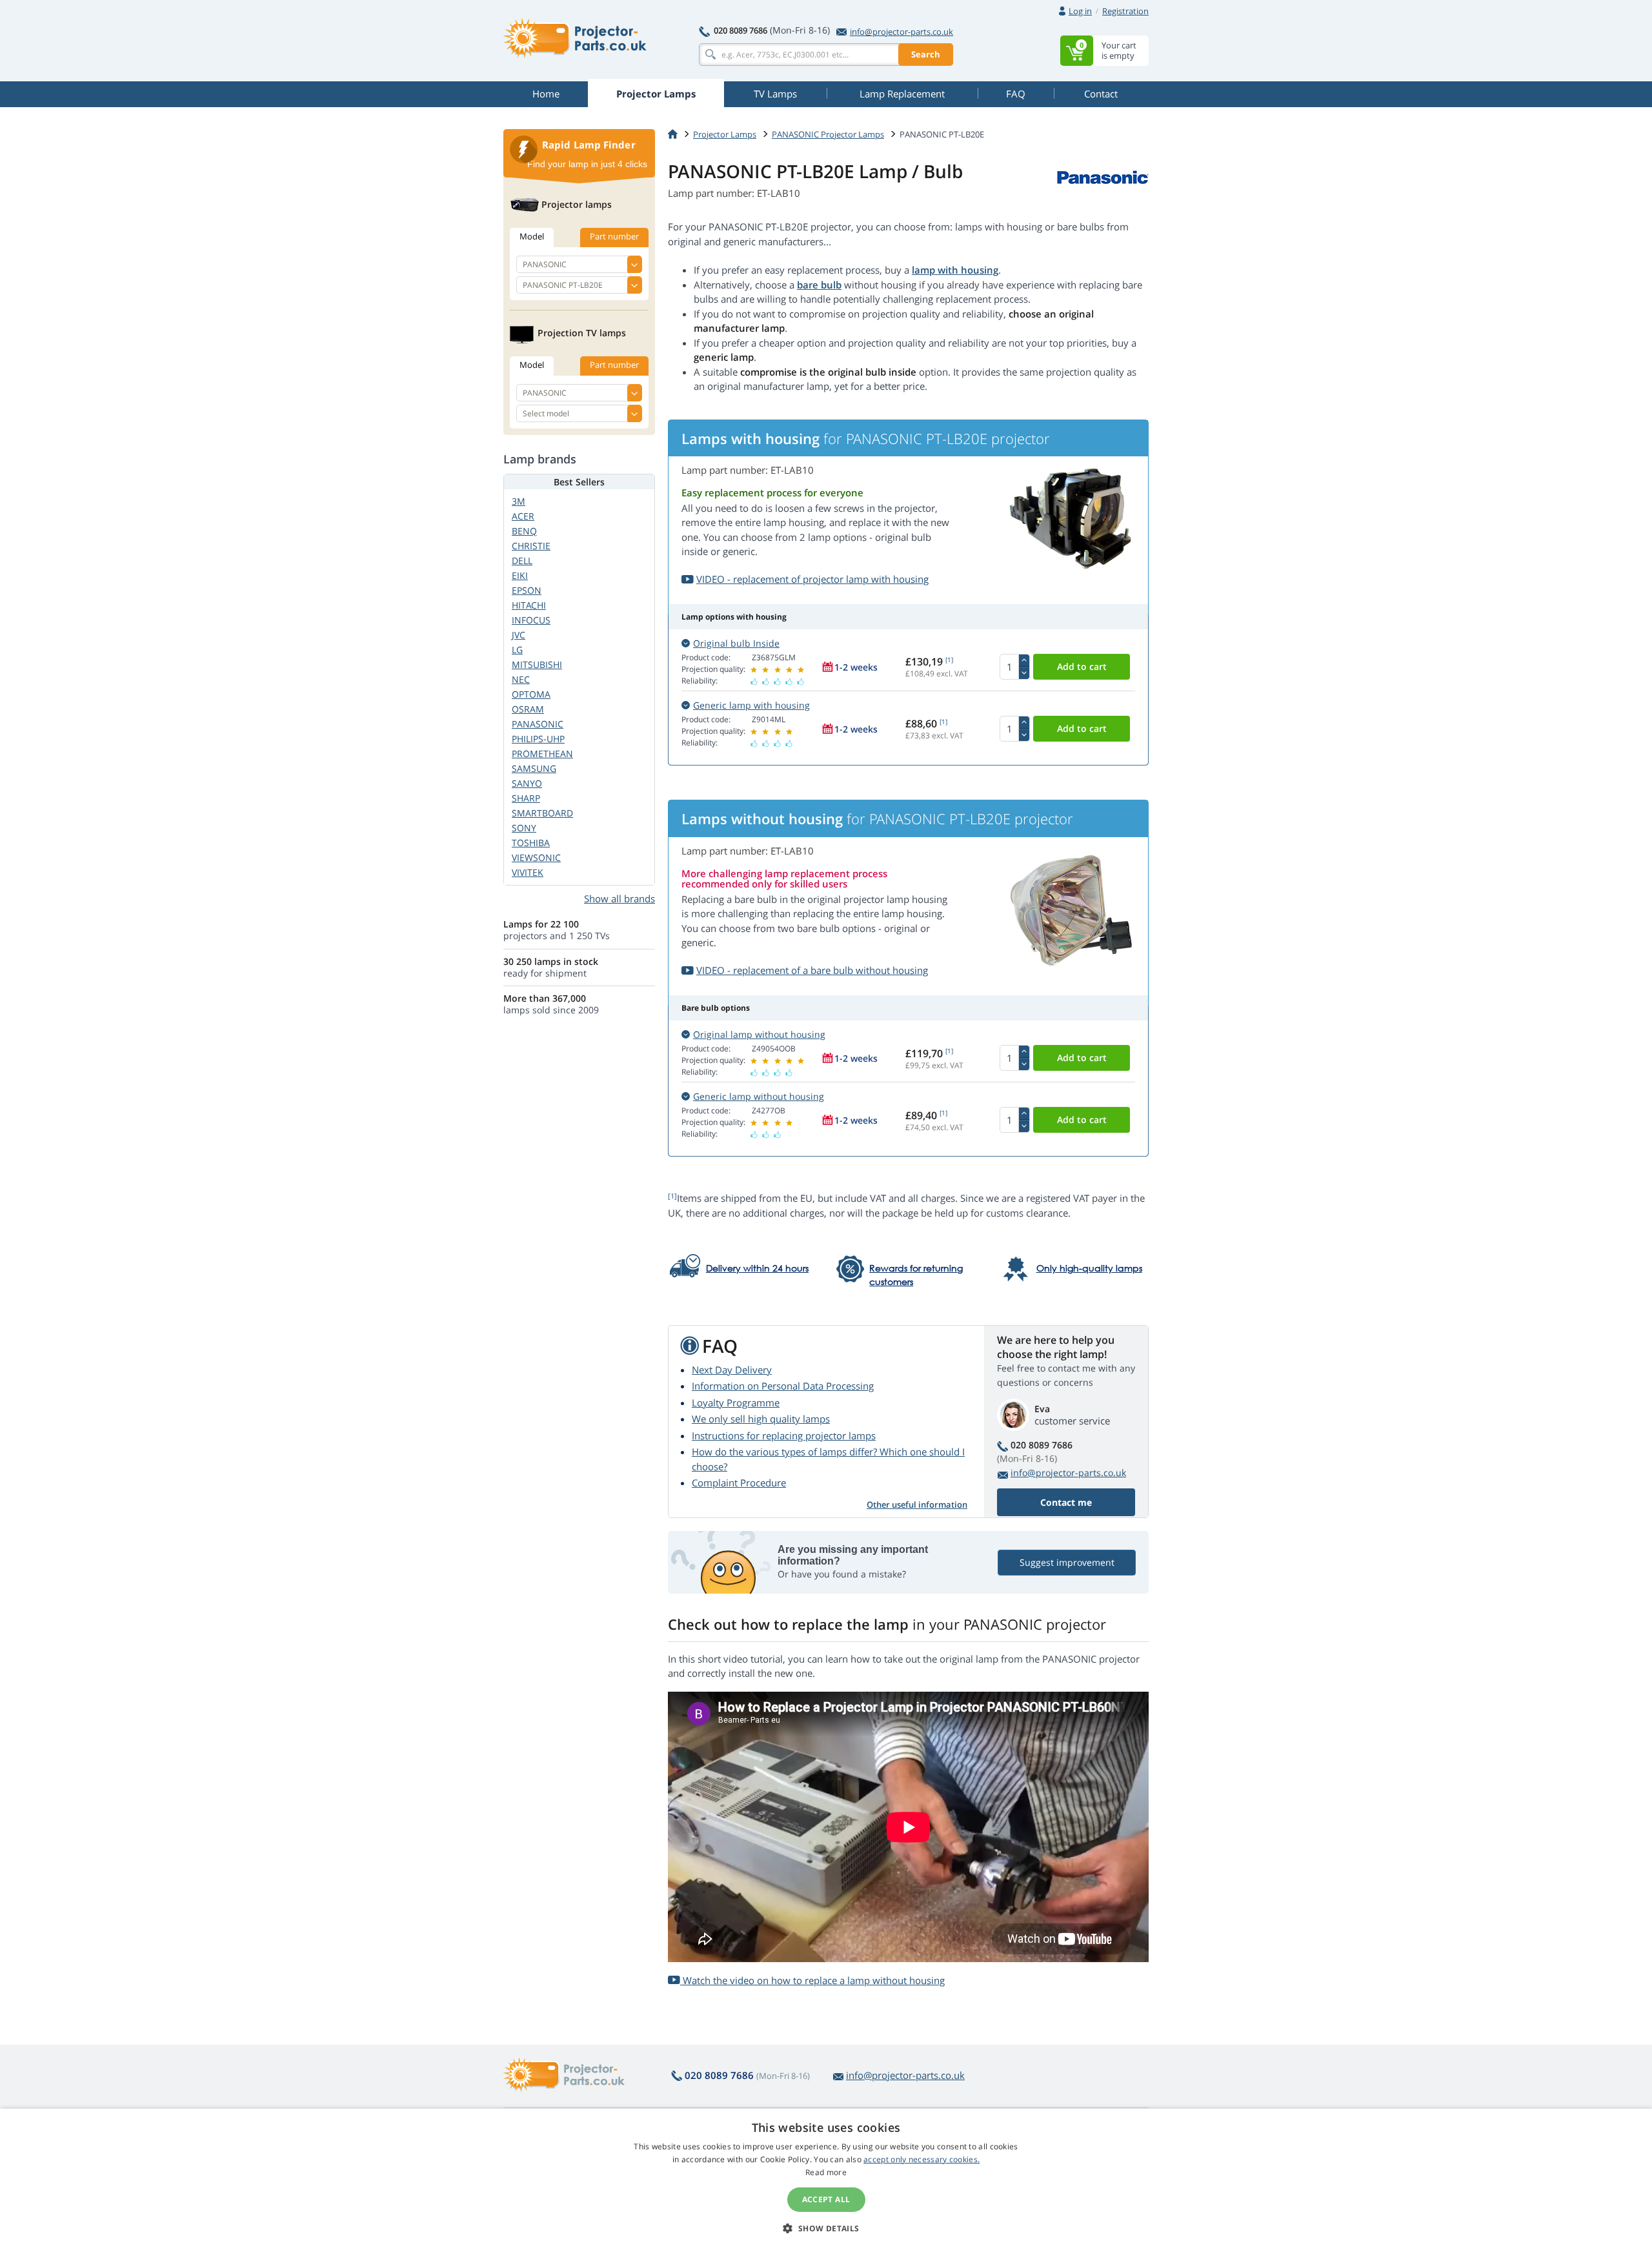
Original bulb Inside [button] (736, 643)
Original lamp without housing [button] (759, 1034)
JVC (519, 635)
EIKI (520, 575)
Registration (1125, 11)
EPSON (527, 590)
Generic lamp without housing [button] (759, 1096)
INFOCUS (531, 620)
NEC (521, 679)
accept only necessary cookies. (922, 2159)
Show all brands (619, 898)
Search (926, 54)
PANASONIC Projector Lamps (828, 134)
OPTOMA (531, 694)
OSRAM (528, 709)
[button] (826, 2228)
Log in (1080, 11)
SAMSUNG (534, 768)
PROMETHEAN (542, 754)
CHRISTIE (531, 546)
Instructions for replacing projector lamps (784, 1435)
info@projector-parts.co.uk (902, 32)
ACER (523, 516)
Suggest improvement (1067, 1562)
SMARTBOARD (542, 813)
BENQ (524, 531)
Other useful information (917, 1505)
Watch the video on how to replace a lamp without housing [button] (812, 1980)
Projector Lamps (725, 134)
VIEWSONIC (536, 857)
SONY (524, 828)
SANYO (527, 783)
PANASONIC (538, 724)
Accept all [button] (826, 2199)
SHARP (526, 798)
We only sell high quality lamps (761, 1419)
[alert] (826, 2179)
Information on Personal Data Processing (783, 1386)
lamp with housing (955, 270)
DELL (522, 561)
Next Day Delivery (732, 1370)
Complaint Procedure (739, 1483)
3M (519, 501)
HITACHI (529, 605)
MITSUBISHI (537, 664)
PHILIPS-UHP (538, 739)
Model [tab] (532, 236)
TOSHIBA (531, 843)
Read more (826, 2172)
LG (517, 650)
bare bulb (819, 285)
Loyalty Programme (736, 1403)
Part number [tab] (614, 236)
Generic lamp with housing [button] (751, 705)
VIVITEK (528, 872)
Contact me (1066, 1502)
